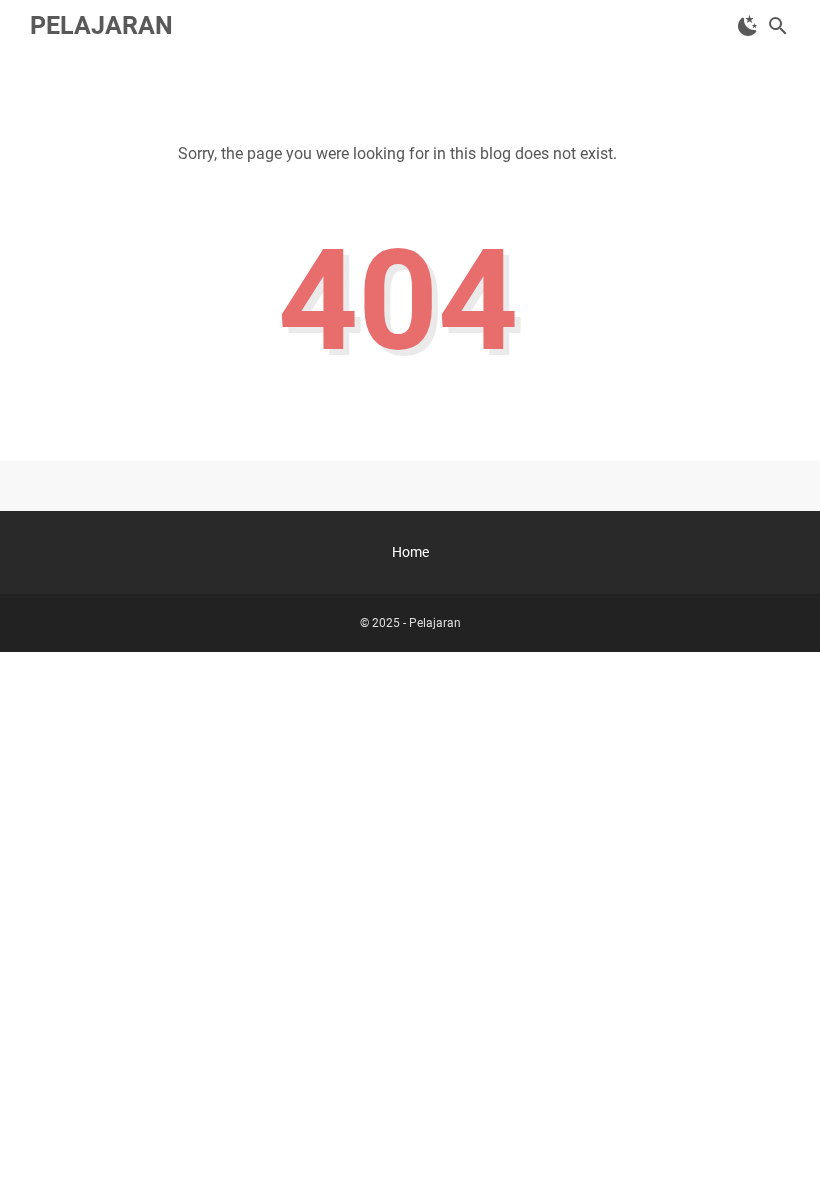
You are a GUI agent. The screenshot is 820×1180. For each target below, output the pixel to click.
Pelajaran (101, 25)
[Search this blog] (778, 26)
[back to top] (780, 1135)
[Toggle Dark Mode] (748, 26)
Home (410, 552)
